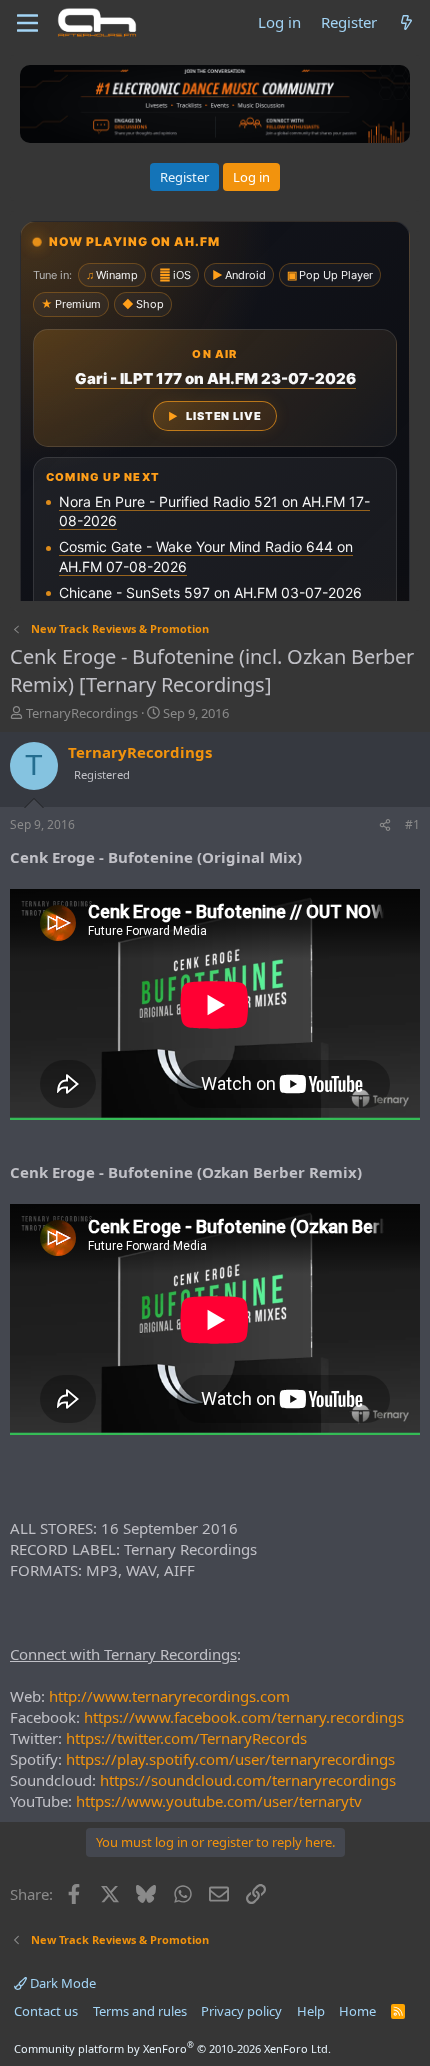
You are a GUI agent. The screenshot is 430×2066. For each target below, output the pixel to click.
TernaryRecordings (82, 713)
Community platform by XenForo (172, 2048)
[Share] (385, 825)
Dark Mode (61, 1983)
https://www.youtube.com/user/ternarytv (219, 1801)
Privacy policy (241, 2011)
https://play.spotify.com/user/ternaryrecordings (230, 1759)
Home (357, 2011)
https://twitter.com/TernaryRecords (186, 1738)
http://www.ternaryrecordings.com (169, 1696)
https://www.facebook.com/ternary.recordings (244, 1717)
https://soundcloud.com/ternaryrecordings (248, 1780)
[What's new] (406, 22)
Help (311, 2011)
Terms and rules (140, 2011)
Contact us (46, 2011)
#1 (412, 824)
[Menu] (27, 23)
